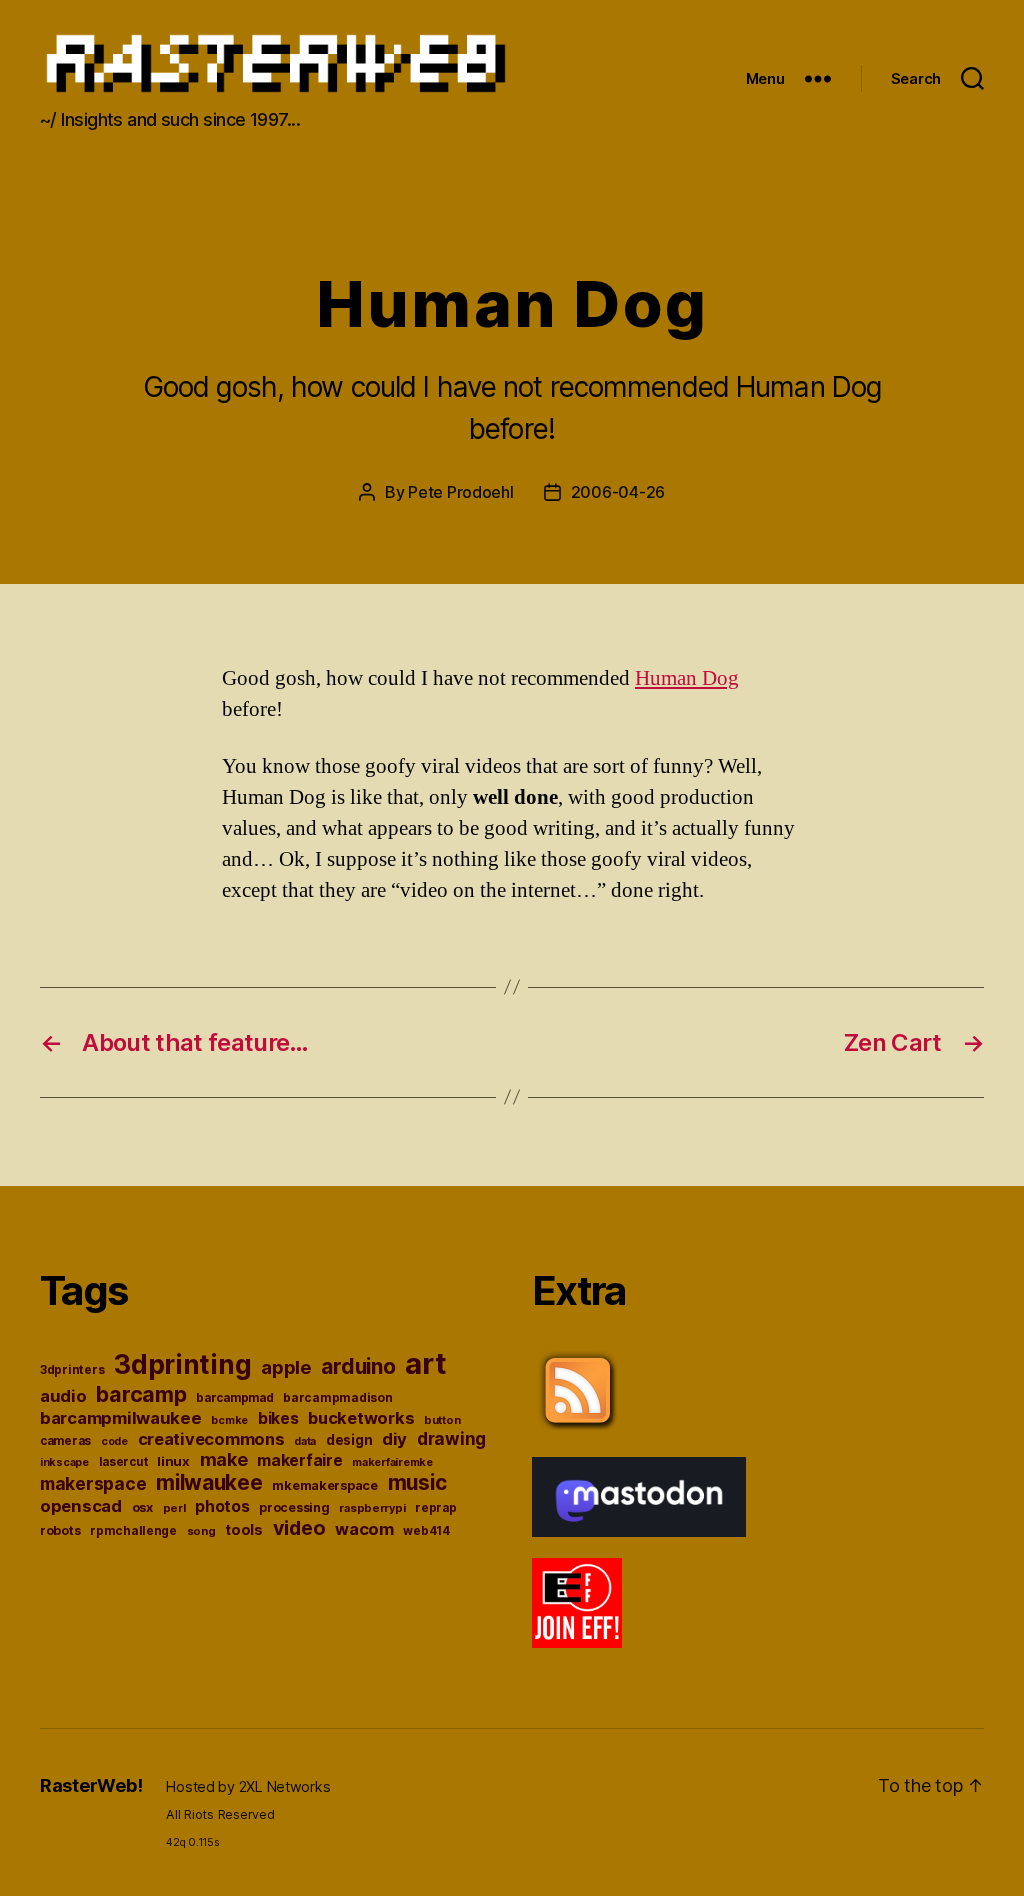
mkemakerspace (325, 1485)
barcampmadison (337, 1397)
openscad (81, 1506)
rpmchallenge (133, 1530)
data (305, 1441)
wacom (364, 1529)
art (425, 1363)
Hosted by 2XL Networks (248, 1786)
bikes (278, 1418)
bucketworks (361, 1418)
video (299, 1528)
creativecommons (211, 1439)
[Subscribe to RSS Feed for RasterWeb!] (758, 1391)
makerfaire (299, 1460)
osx (142, 1507)
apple (286, 1367)
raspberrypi (372, 1508)
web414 (426, 1531)
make (224, 1459)
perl (174, 1508)
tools (244, 1530)
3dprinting (182, 1364)
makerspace (93, 1483)
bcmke (229, 1420)
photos (222, 1506)
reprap (435, 1508)
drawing (451, 1438)
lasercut (123, 1462)
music (417, 1482)
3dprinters (72, 1369)
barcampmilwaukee (121, 1418)
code (114, 1441)
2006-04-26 (618, 492)
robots (60, 1530)
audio (63, 1396)
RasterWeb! (91, 1785)
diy (394, 1439)
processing (294, 1507)
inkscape (64, 1462)
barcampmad (234, 1398)
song (201, 1531)
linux (173, 1461)
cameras (65, 1441)
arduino (358, 1366)
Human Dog (687, 678)
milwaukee (209, 1482)
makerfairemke (392, 1462)
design (349, 1440)
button (442, 1420)
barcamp (141, 1394)
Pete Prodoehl (461, 492)
